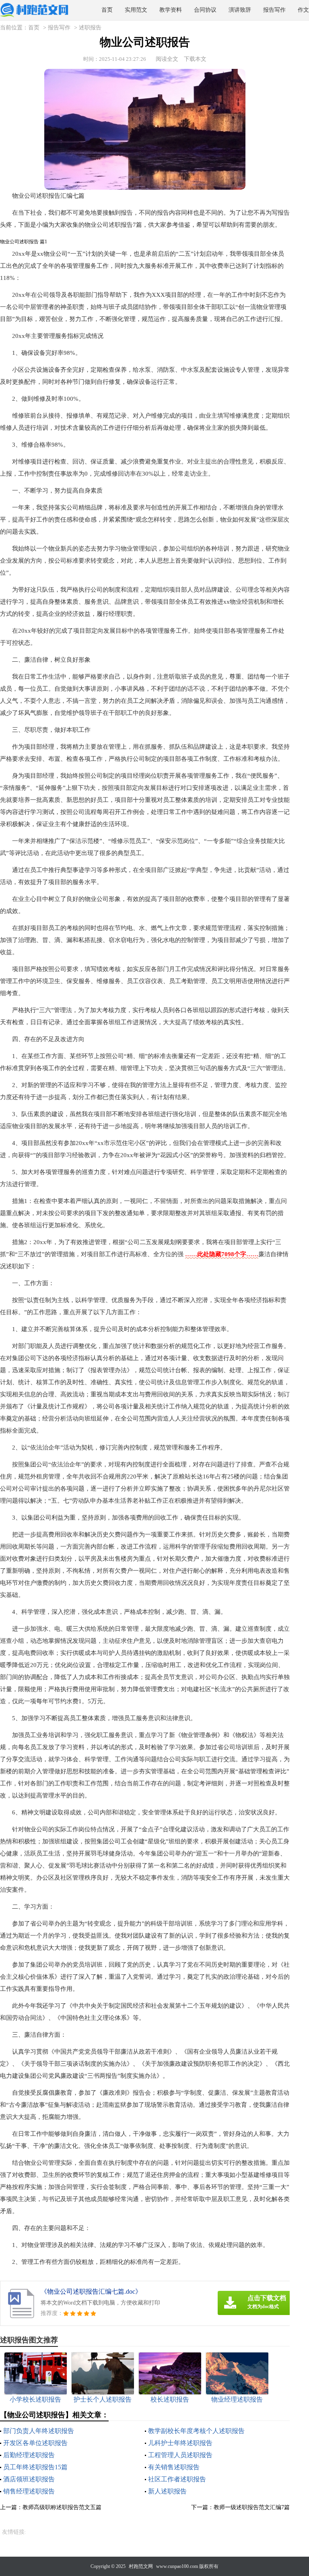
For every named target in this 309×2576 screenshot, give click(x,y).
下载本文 (195, 59)
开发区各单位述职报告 (35, 2443)
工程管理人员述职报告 (180, 2455)
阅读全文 (167, 59)
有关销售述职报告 (174, 2467)
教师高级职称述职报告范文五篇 (62, 2507)
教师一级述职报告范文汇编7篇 (252, 2507)
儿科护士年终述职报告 (180, 2443)
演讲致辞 (240, 10)
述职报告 (90, 28)
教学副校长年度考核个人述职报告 (196, 2431)
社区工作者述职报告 (177, 2479)
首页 (107, 10)
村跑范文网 (141, 2566)
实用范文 (136, 10)
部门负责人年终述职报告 (39, 2431)
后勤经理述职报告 (29, 2455)
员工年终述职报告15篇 (35, 2467)
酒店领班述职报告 (29, 2479)
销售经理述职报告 (29, 2491)
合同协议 (205, 10)
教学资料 (171, 10)
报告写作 (274, 10)
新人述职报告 (167, 2491)
